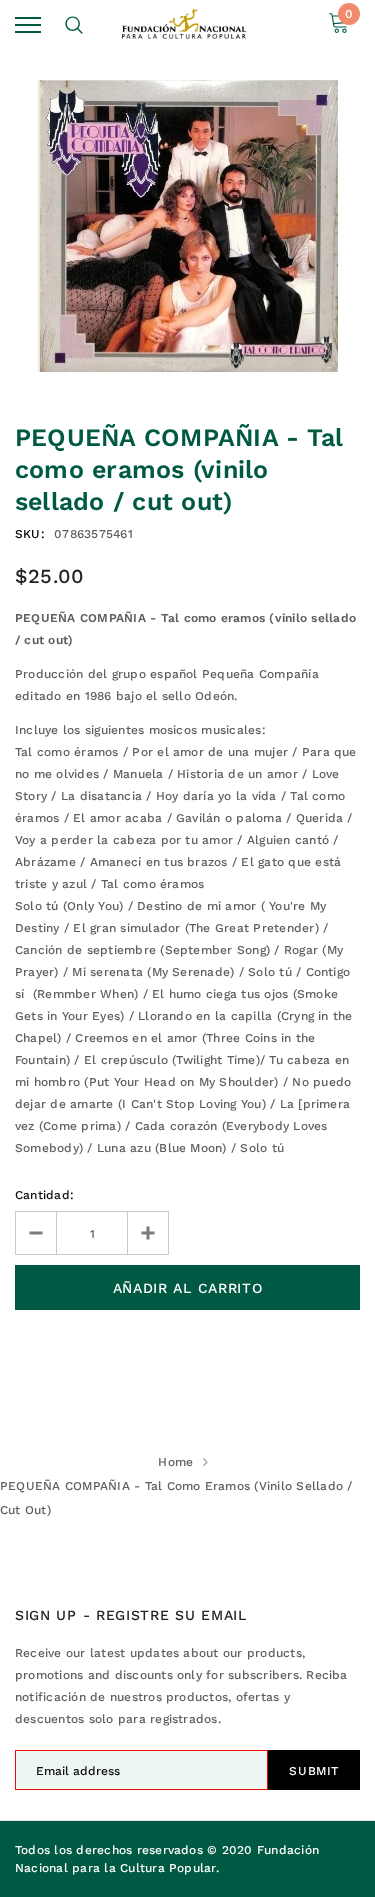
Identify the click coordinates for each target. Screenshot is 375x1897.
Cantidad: (44, 1195)
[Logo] (185, 24)
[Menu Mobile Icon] (28, 25)
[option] (187, 226)
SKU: (30, 534)
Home (175, 1462)
